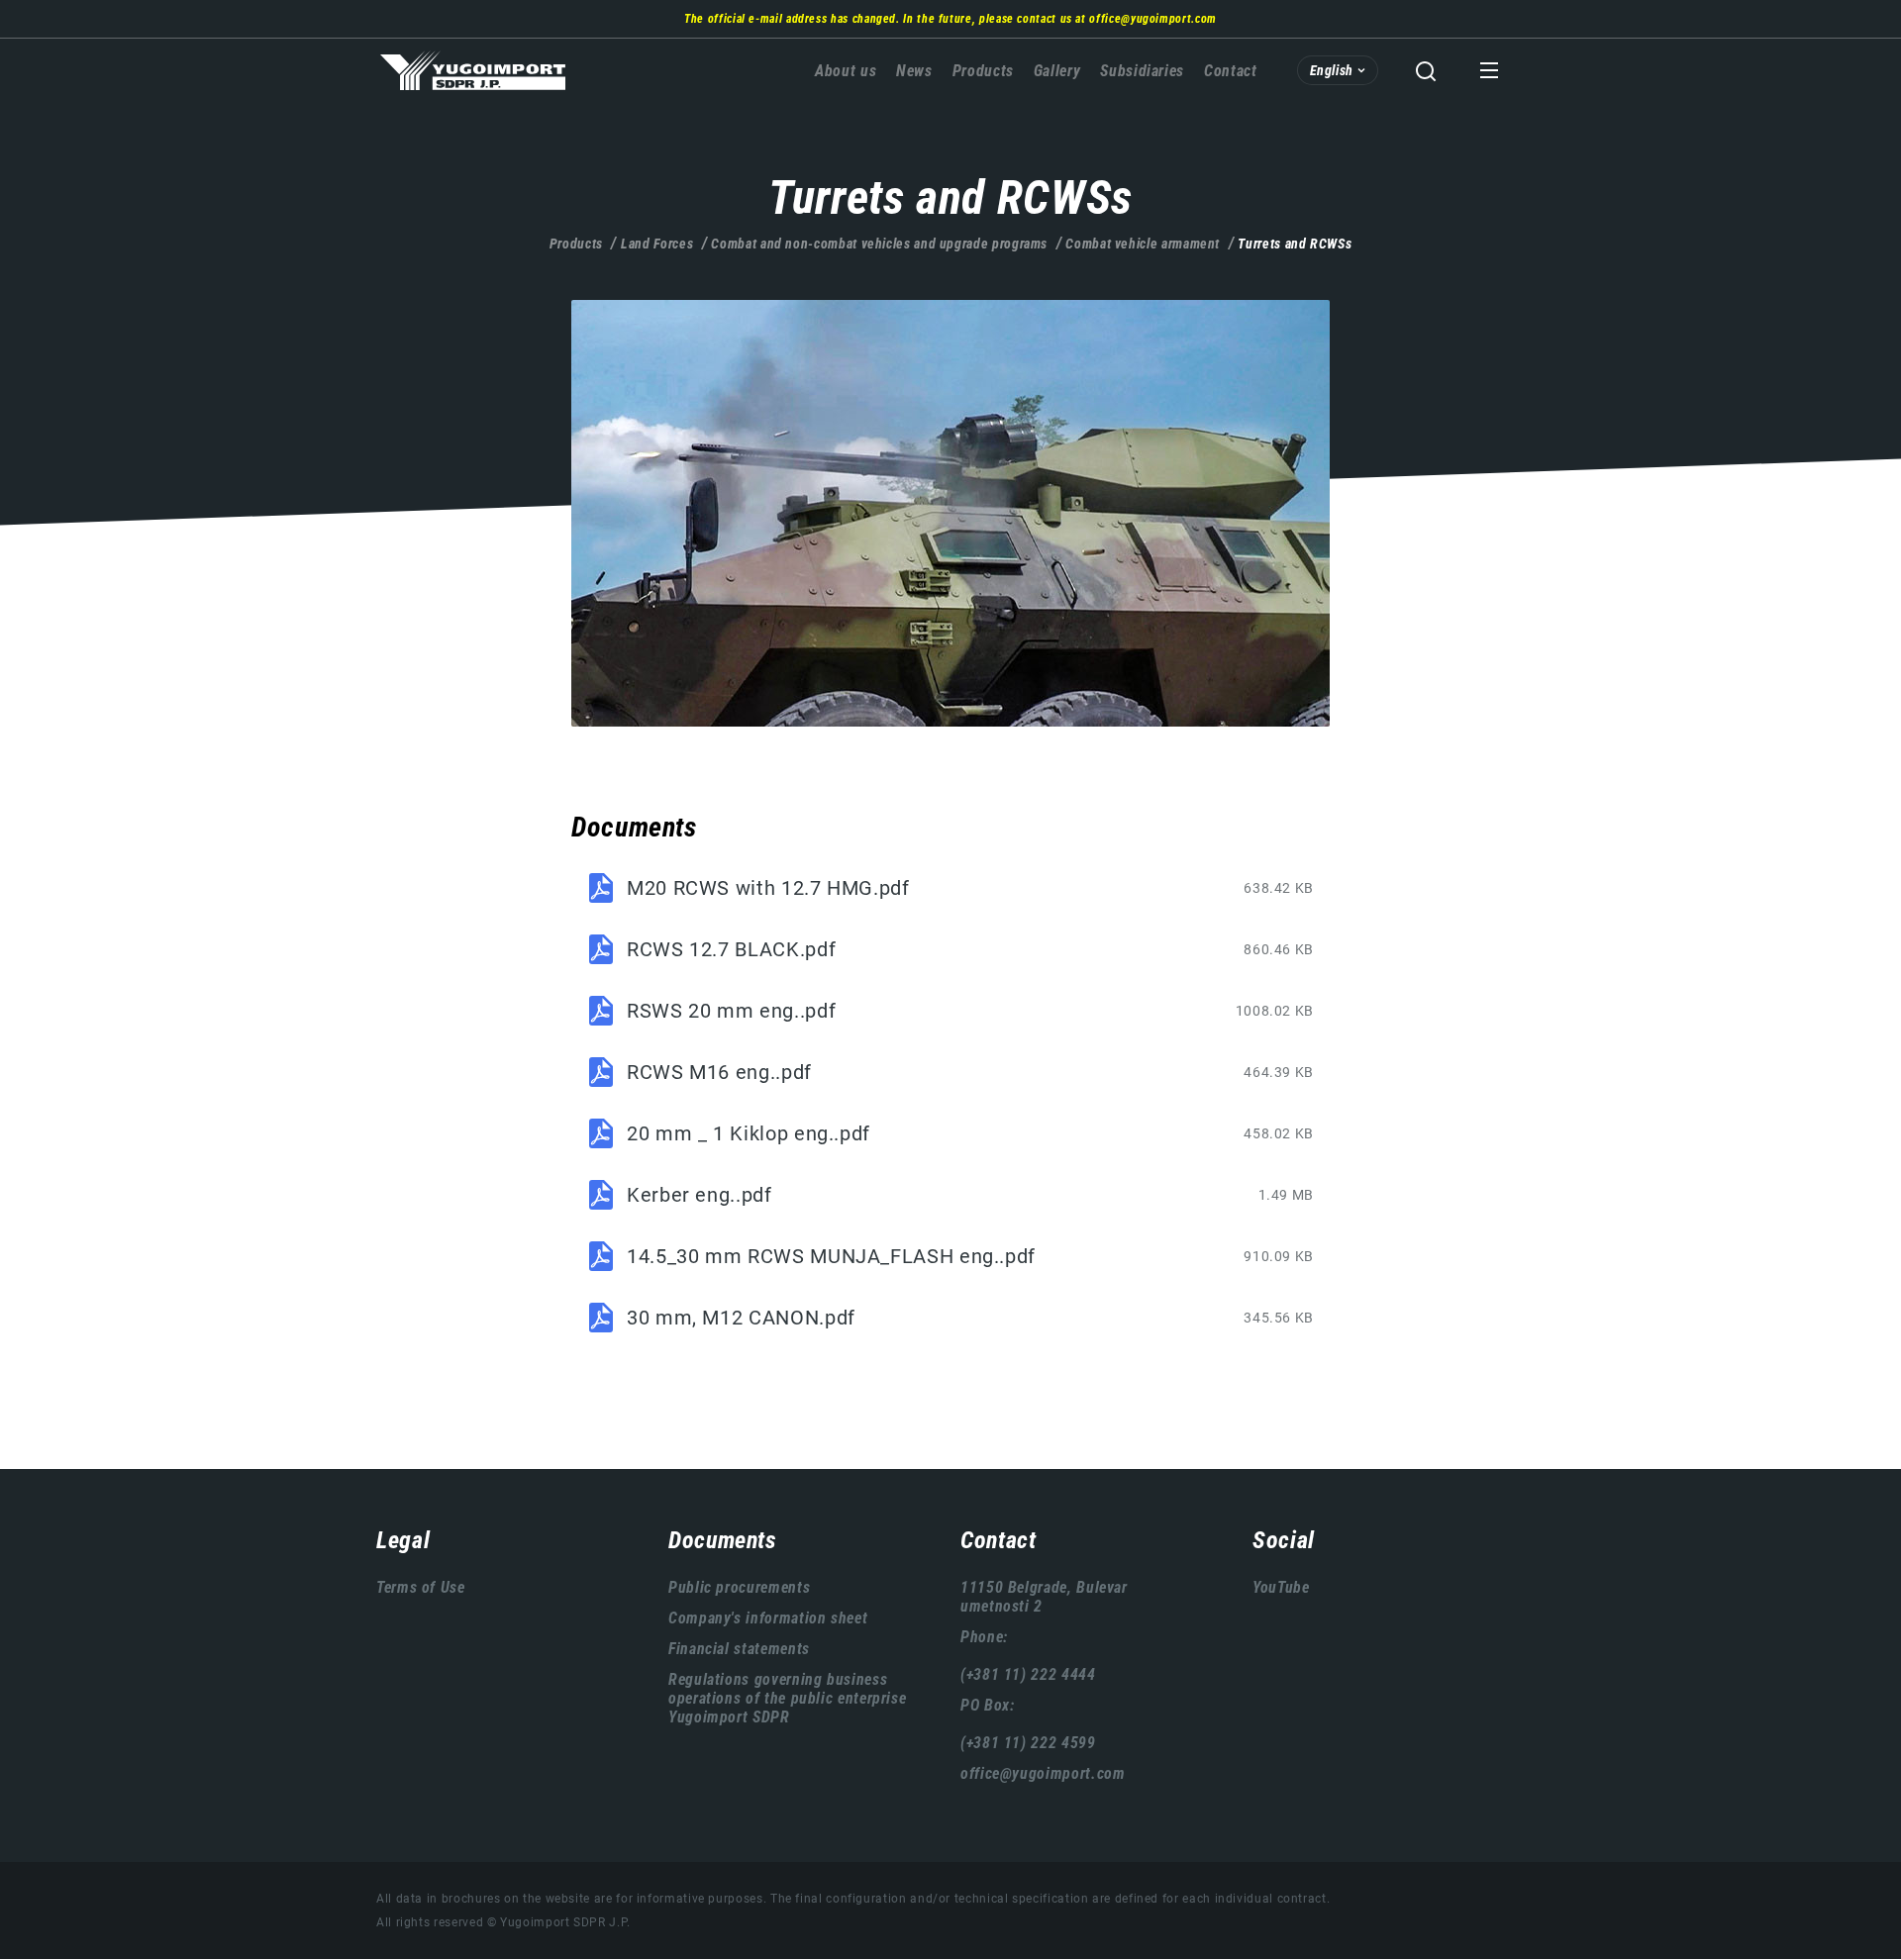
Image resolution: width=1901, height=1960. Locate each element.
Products (983, 71)
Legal (403, 1540)
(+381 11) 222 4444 (1028, 1674)
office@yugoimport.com (1152, 19)
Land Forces (657, 244)
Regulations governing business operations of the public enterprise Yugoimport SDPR (787, 1698)
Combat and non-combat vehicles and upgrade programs (879, 244)
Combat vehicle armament (1143, 244)
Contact (1230, 71)
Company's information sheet (768, 1618)
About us (846, 71)
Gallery (1057, 71)
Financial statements (739, 1649)
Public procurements (739, 1587)
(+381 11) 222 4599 (1028, 1743)
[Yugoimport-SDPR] (950, 513)
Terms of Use (421, 1587)
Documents (723, 1540)
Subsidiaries (1142, 71)
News (914, 71)
